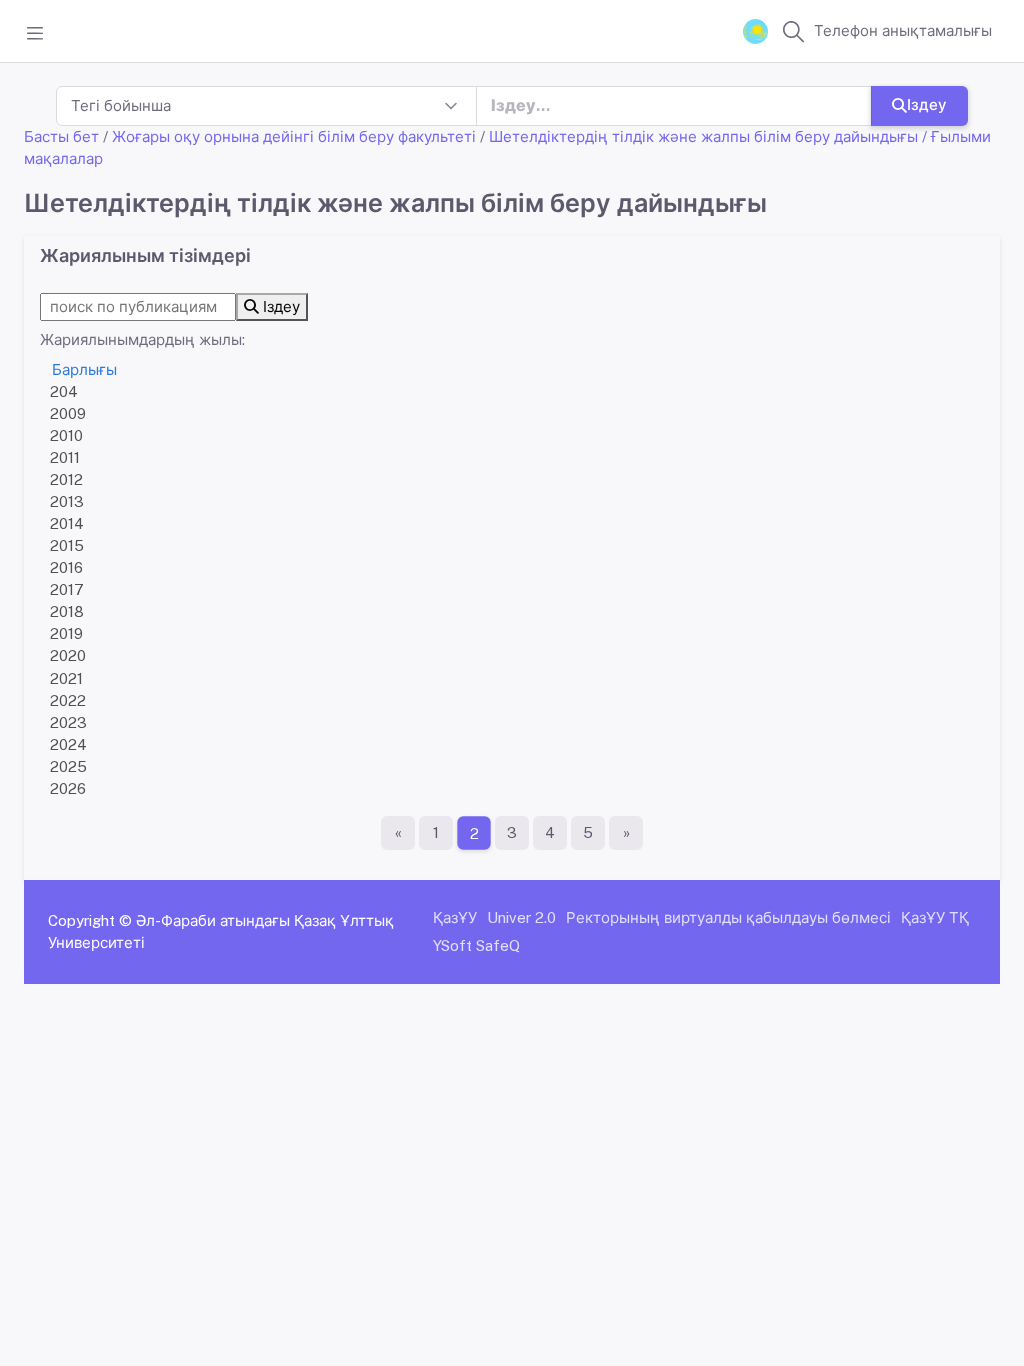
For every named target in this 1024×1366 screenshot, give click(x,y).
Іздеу (927, 104)
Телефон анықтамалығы (903, 30)
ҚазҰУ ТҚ (935, 917)
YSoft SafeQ (476, 945)
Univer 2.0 (521, 917)
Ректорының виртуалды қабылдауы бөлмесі (728, 917)
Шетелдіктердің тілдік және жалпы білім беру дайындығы (703, 136)
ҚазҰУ (455, 917)
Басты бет (61, 136)
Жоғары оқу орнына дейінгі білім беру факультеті (294, 136)
